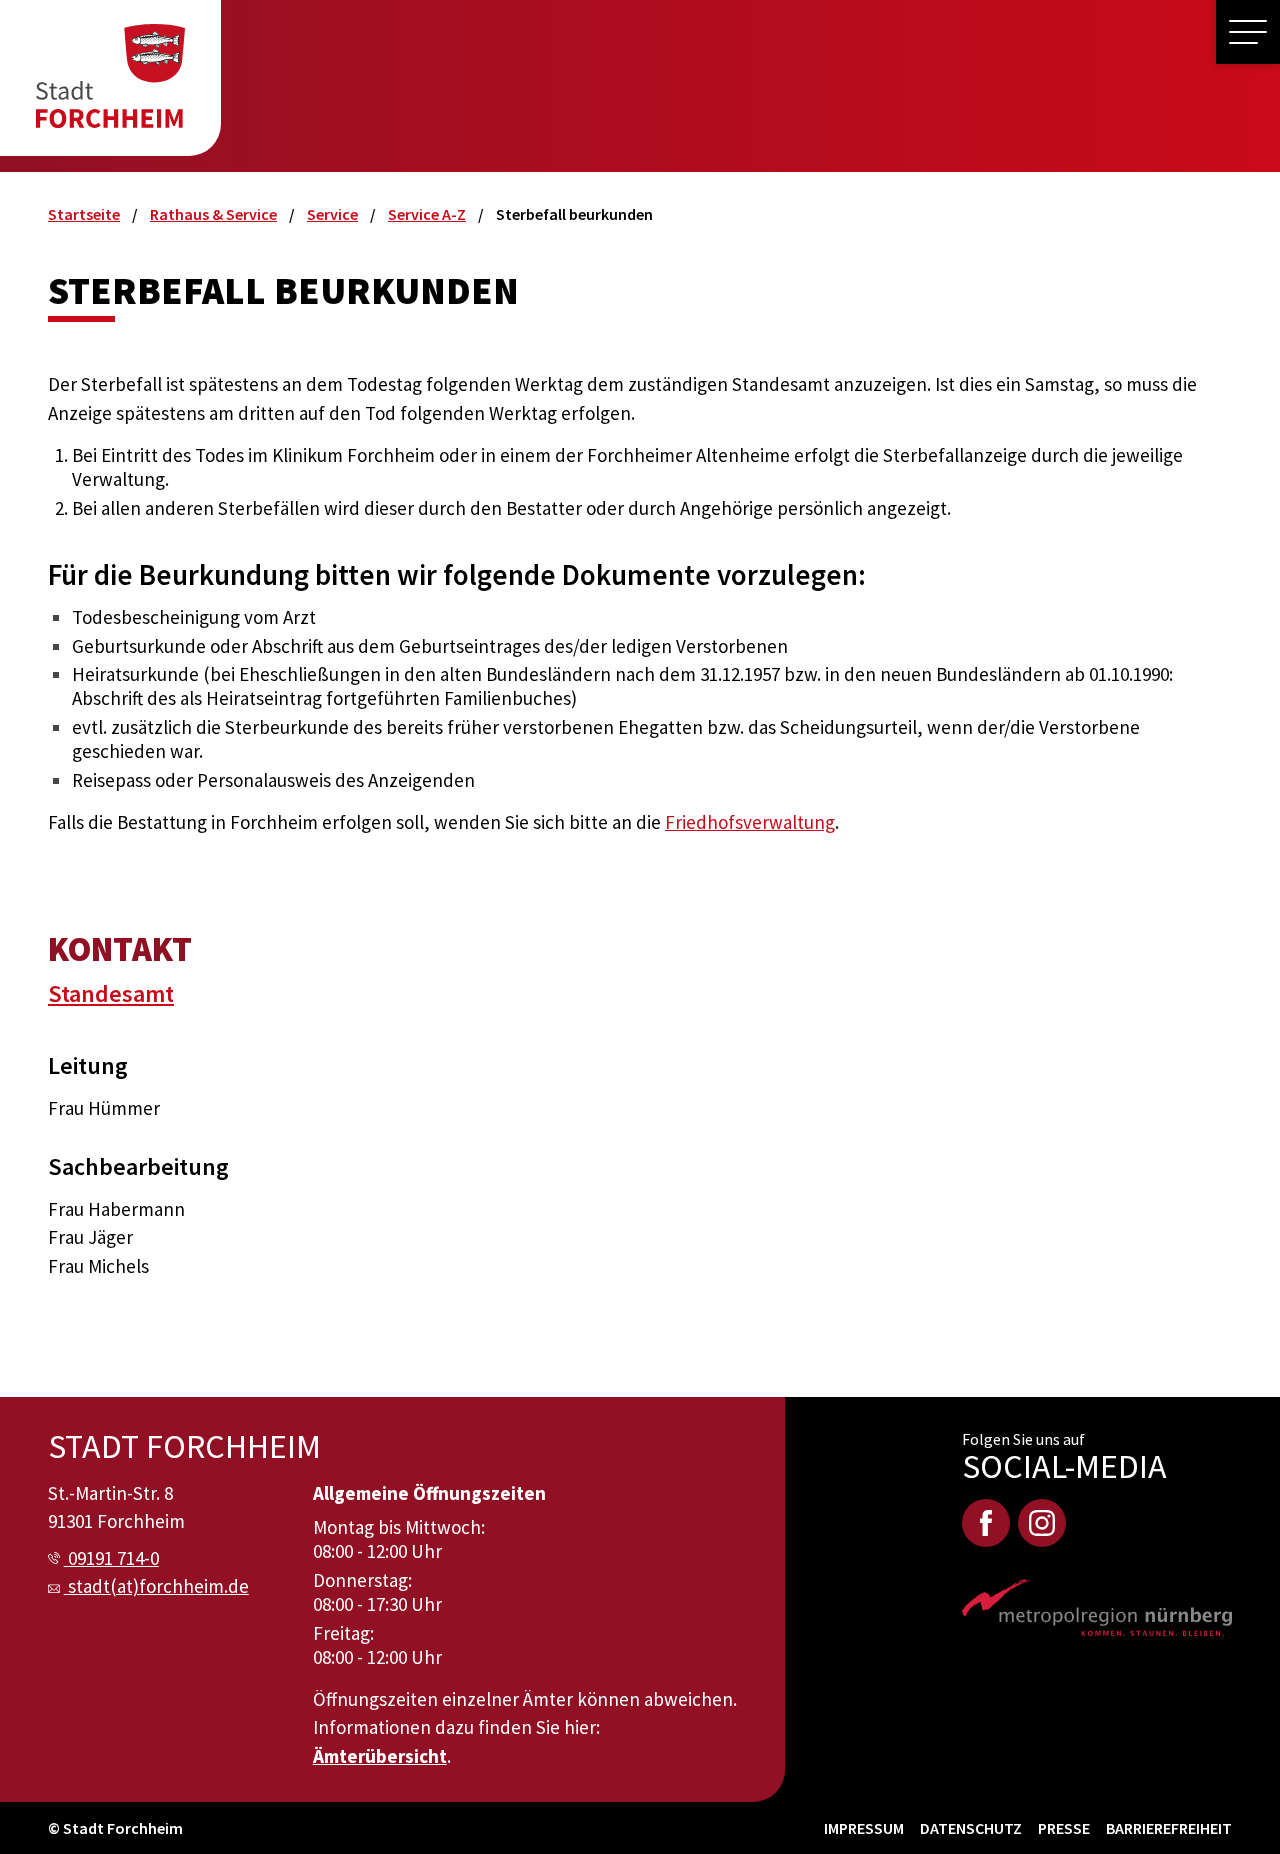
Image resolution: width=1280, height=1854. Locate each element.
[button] (1248, 32)
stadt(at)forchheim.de (158, 1586)
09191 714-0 (113, 1558)
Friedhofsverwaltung (750, 822)
